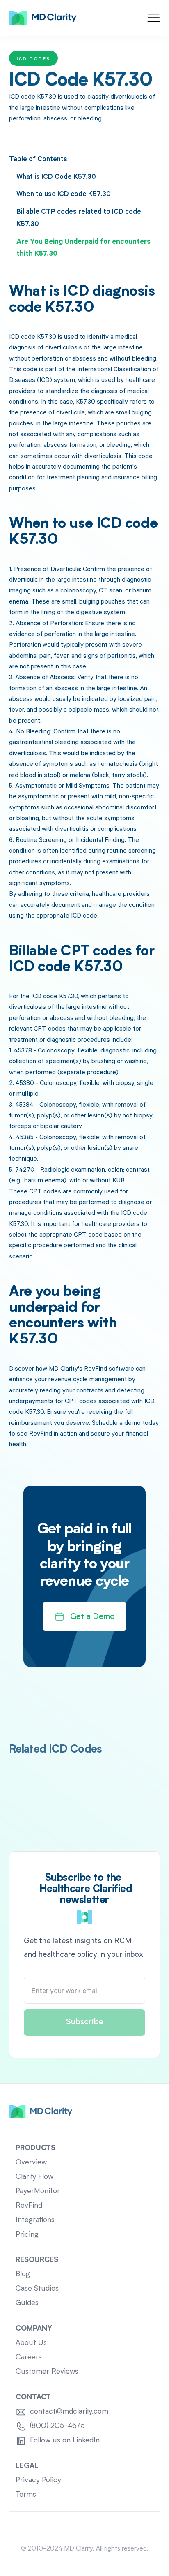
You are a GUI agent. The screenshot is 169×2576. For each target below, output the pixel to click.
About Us (31, 2343)
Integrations (35, 2220)
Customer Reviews (47, 2372)
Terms (26, 2495)
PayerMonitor (38, 2191)
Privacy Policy (38, 2480)
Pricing (27, 2235)
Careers (29, 2357)
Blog (23, 2274)
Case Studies (37, 2289)
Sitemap (85, 2528)
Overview (31, 2163)
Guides (27, 2303)
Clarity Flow (34, 2177)
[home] (43, 18)
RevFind (29, 2206)
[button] (154, 18)
